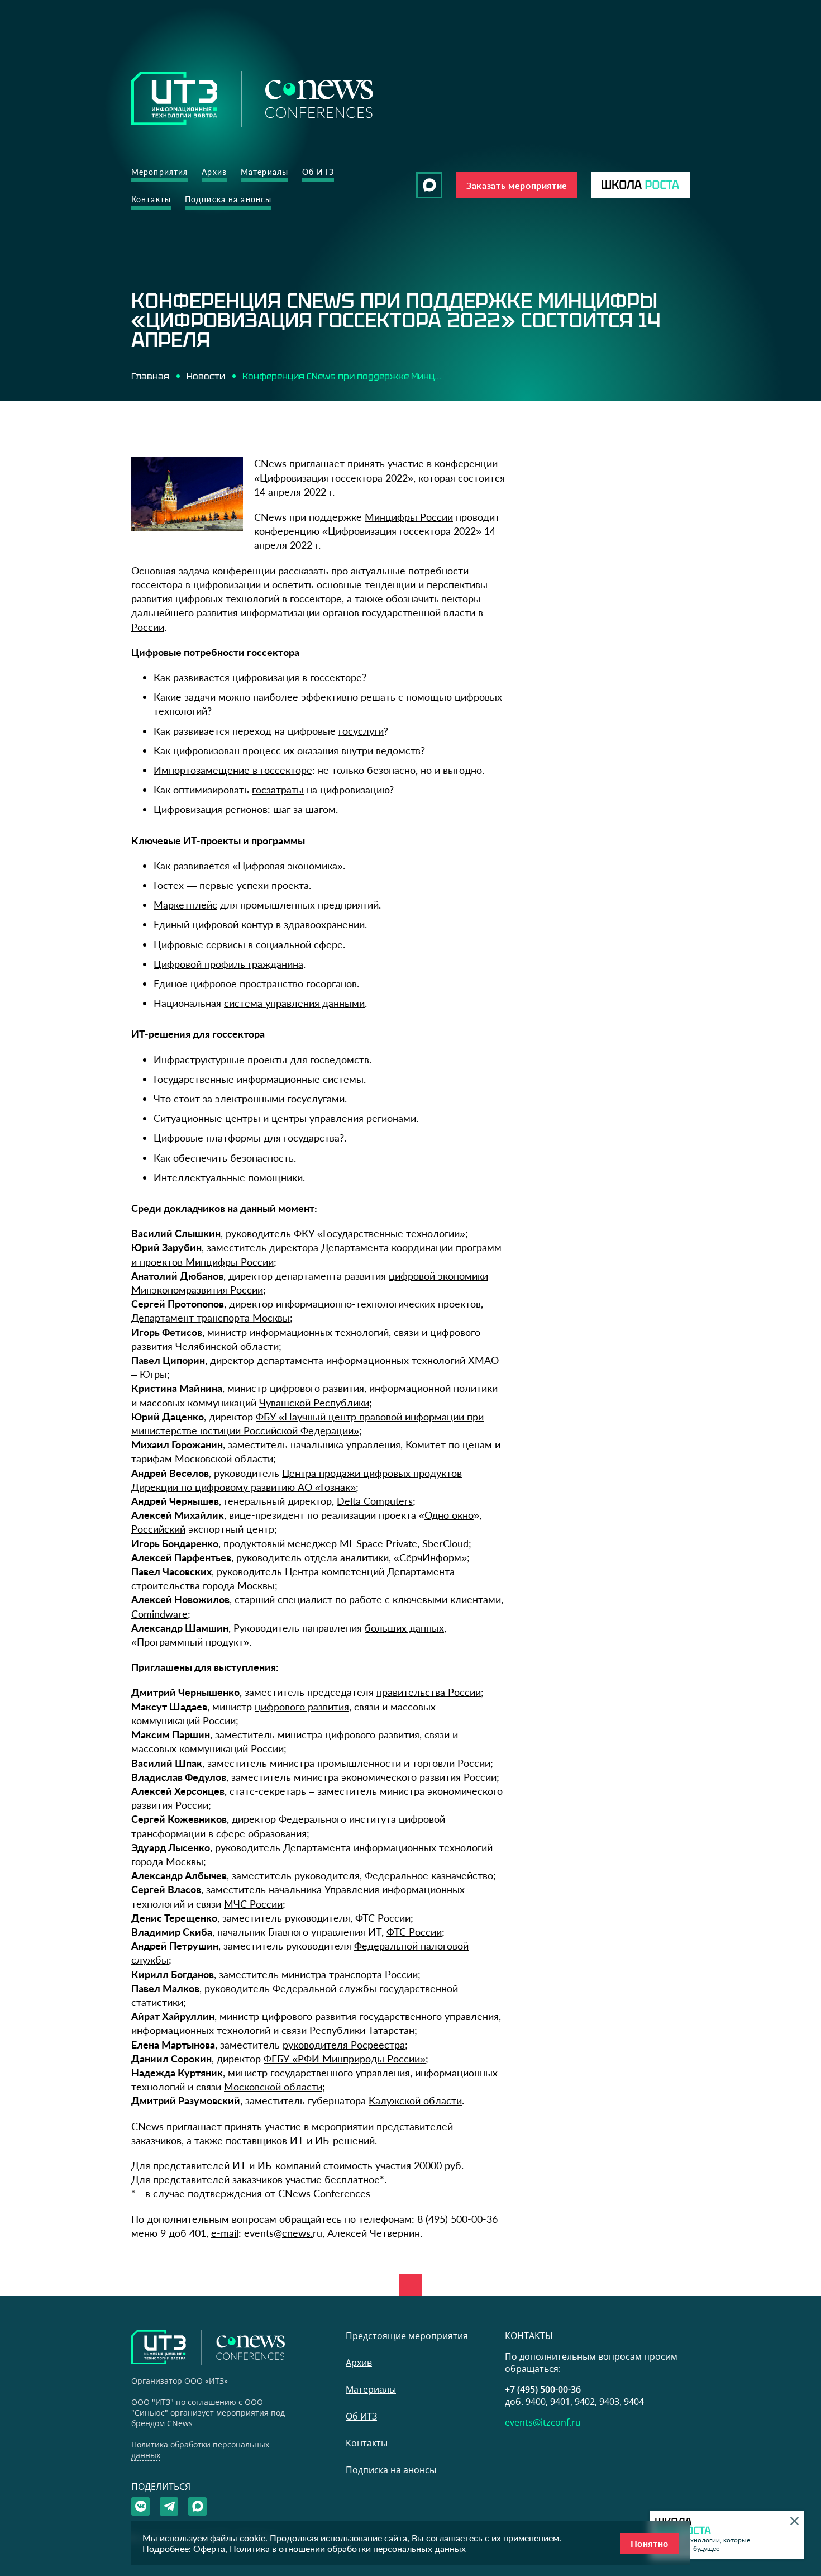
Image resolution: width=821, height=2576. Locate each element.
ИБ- (266, 2165)
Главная (150, 376)
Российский (158, 1529)
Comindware (159, 1614)
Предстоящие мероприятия (407, 2336)
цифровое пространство (247, 983)
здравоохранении (324, 924)
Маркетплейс (185, 905)
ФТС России (414, 1932)
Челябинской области (227, 1346)
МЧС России (253, 1904)
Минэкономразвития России (197, 1290)
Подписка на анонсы (228, 199)
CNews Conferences (324, 2193)
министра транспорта (332, 1974)
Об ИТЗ (318, 172)
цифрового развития (302, 1707)
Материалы (264, 172)
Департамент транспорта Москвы (211, 1318)
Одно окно (449, 1515)
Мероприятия (159, 172)
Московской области (273, 2087)
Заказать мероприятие (517, 185)
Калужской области (415, 2100)
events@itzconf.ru (543, 2422)
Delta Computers (375, 1501)
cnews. (297, 2233)
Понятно (650, 2543)
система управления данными (294, 1003)
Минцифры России (409, 517)
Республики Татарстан (362, 2030)
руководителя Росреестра (344, 2045)
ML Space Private (378, 1543)
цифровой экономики (438, 1276)
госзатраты (278, 790)
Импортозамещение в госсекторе (233, 770)
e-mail (225, 2233)
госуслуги (361, 731)
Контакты (151, 199)
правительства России (429, 1692)
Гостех (169, 885)
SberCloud (445, 1543)
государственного (400, 2016)
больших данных (404, 1628)
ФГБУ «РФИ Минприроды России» (345, 2059)
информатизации (280, 612)
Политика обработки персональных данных (200, 2450)
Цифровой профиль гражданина (228, 964)
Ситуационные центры (207, 1118)
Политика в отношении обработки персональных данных (348, 2548)
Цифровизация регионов (211, 809)
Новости (206, 376)
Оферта (209, 2548)
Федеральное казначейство (429, 1875)
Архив (214, 172)
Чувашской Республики (314, 1403)
